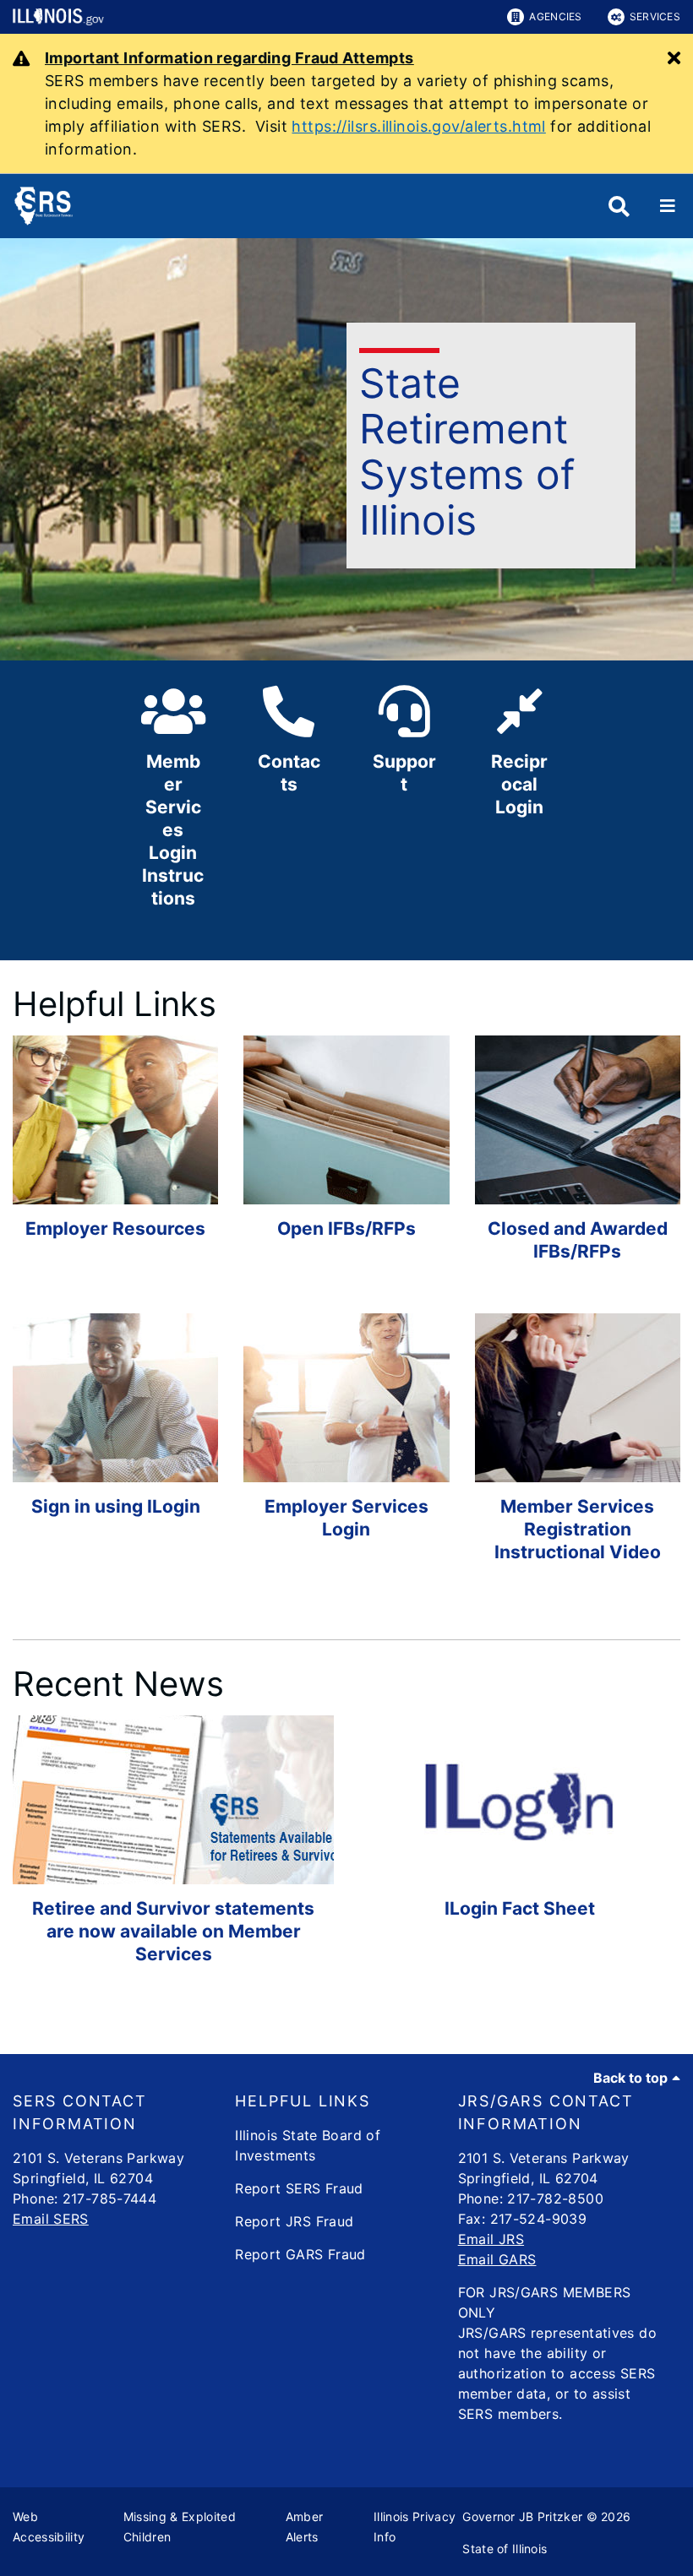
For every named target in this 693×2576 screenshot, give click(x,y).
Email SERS (51, 2219)
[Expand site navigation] (668, 206)
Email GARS (497, 2259)
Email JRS (491, 2239)
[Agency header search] (619, 207)
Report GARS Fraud (300, 2254)
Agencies (555, 16)
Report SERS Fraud (299, 2188)
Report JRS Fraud (294, 2221)
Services (655, 16)
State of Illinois (505, 2549)
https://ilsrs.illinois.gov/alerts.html (418, 126)
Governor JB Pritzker (522, 2516)
